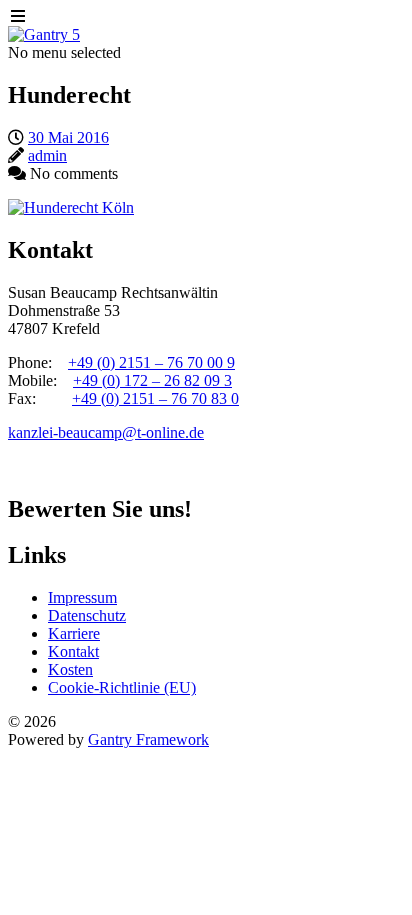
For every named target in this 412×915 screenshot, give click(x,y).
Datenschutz (87, 615)
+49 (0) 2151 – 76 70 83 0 (155, 398)
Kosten (70, 669)
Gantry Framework (148, 739)
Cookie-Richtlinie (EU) (122, 687)
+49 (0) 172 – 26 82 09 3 (152, 380)
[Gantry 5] (44, 34)
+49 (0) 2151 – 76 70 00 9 (151, 362)
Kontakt (73, 651)
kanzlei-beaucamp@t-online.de (106, 432)
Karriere (74, 633)
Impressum (82, 597)
